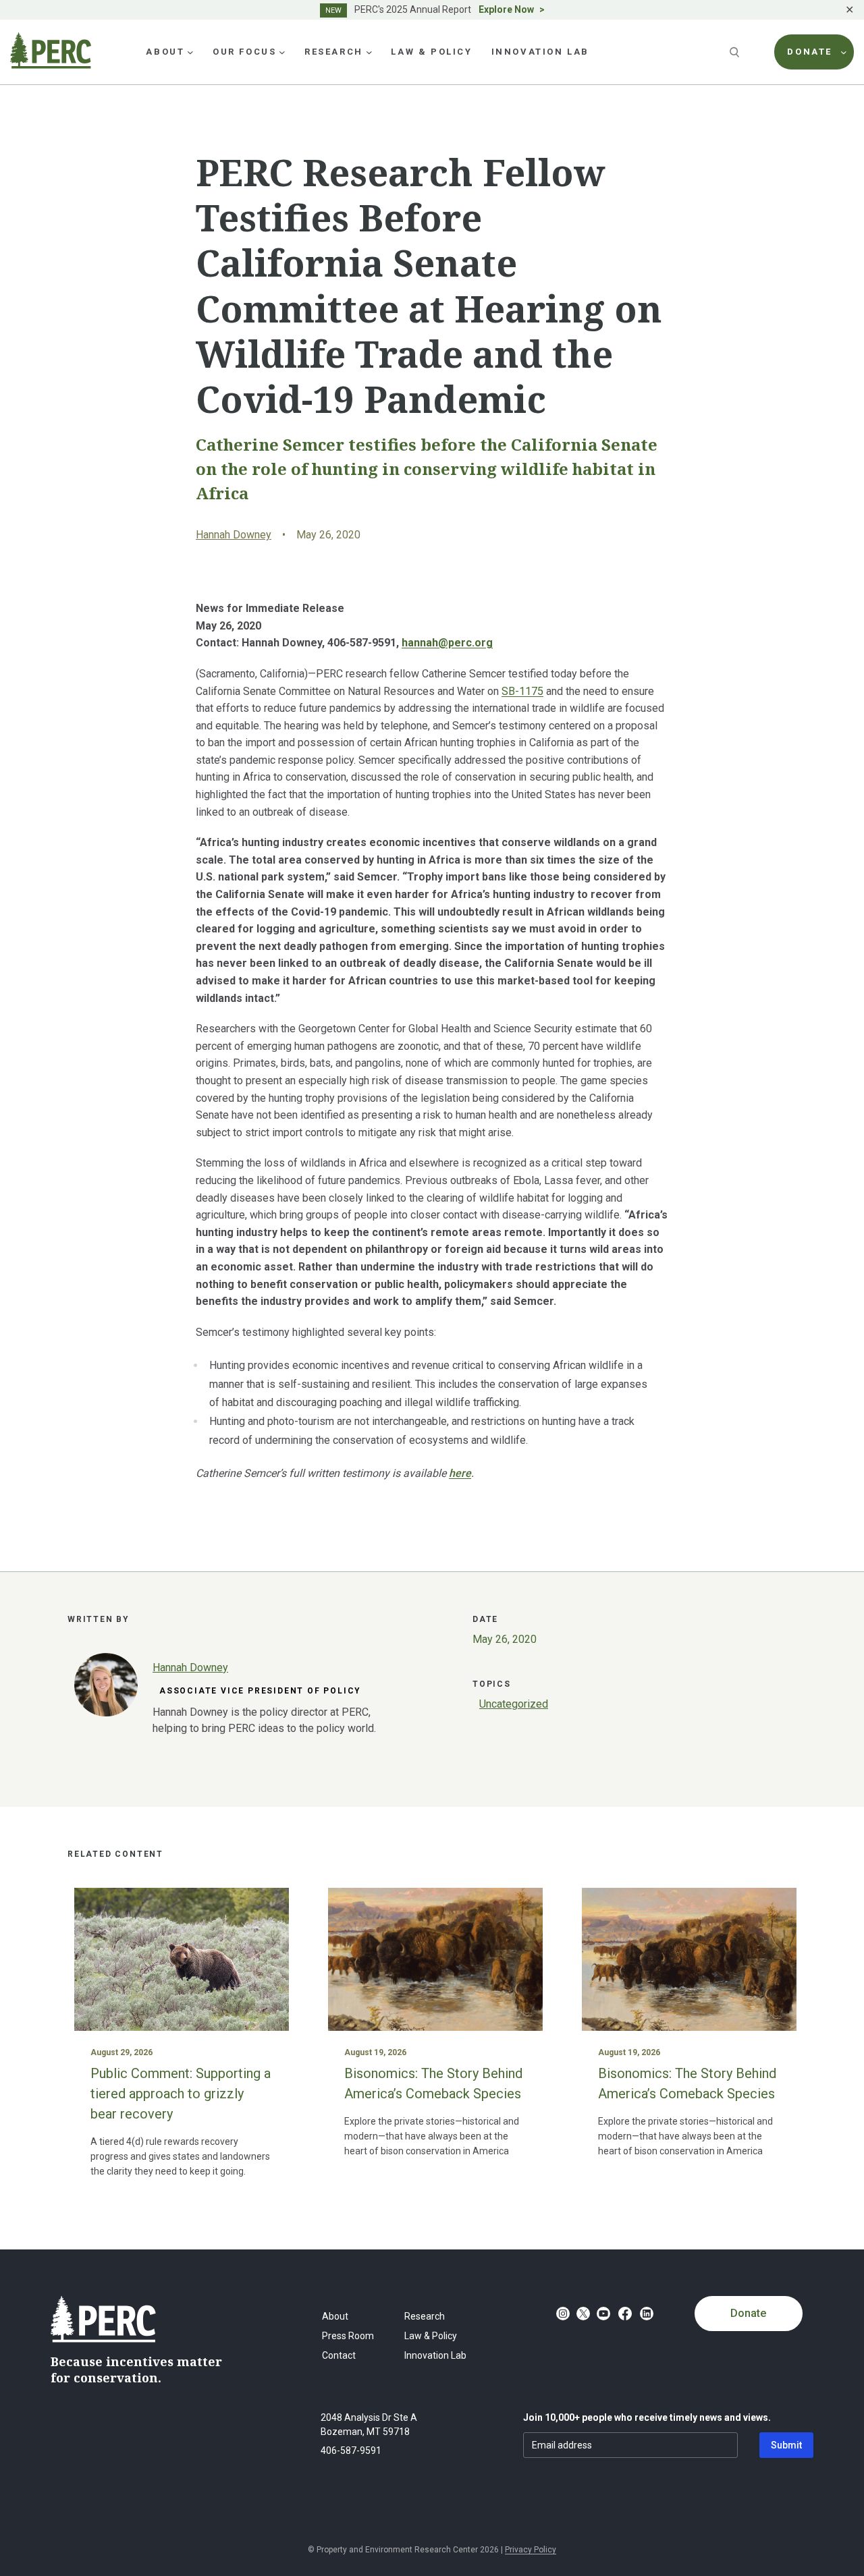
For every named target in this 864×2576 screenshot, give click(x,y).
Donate (748, 2313)
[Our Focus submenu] (282, 52)
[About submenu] (190, 52)
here (460, 1473)
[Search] (736, 52)
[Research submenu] (369, 52)
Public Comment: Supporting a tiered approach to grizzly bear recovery (181, 2094)
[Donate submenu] (844, 52)
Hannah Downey (234, 535)
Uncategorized (514, 1704)
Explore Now (506, 9)
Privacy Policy (531, 2550)
